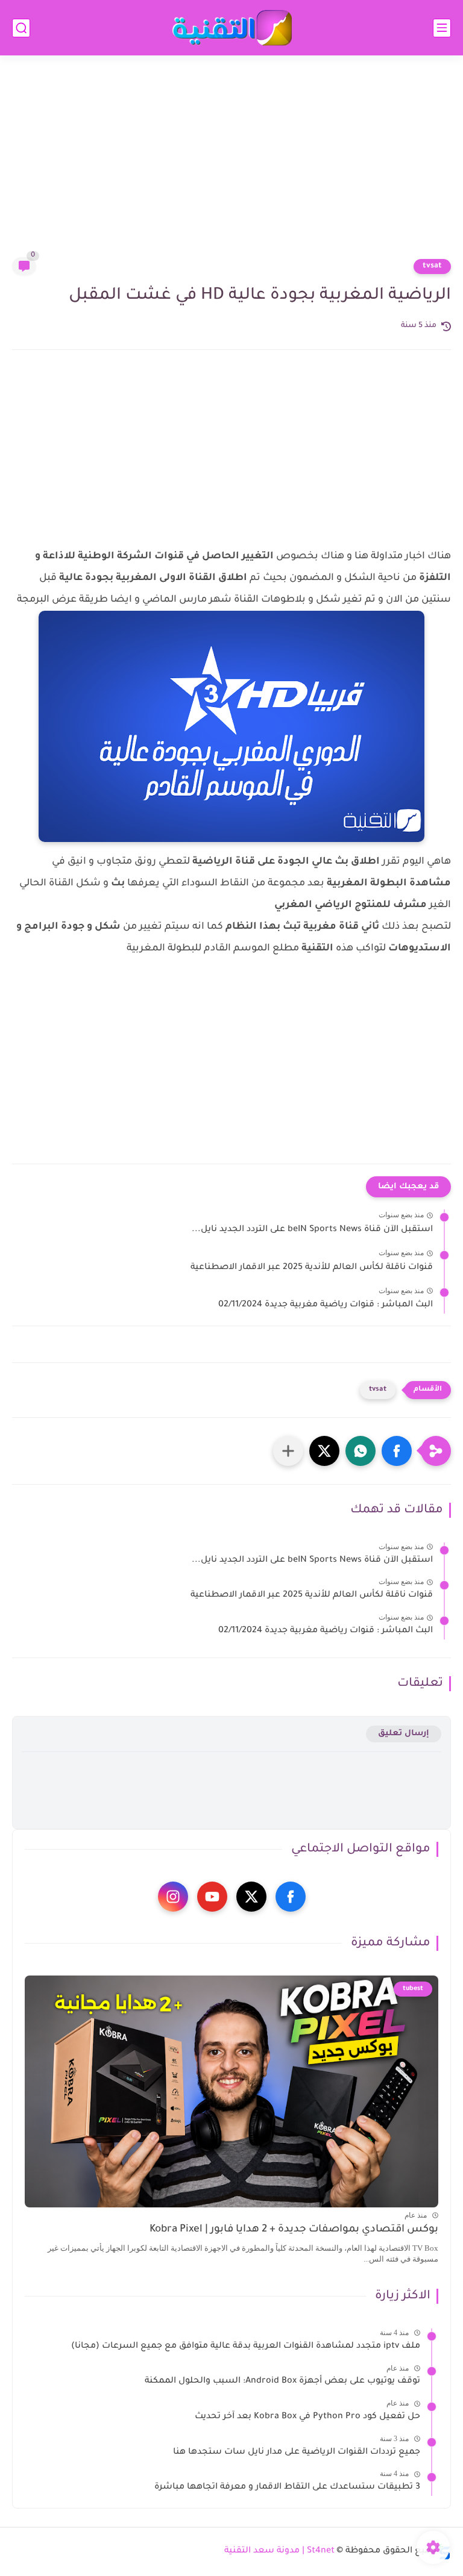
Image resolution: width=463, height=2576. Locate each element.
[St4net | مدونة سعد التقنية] (231, 28)
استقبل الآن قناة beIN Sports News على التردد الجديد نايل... (312, 1230)
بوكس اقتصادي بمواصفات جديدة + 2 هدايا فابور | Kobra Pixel (294, 2230)
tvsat (432, 266)
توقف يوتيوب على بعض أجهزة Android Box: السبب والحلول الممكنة (282, 2381)
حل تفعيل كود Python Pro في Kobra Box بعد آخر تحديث (307, 2417)
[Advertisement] (231, 164)
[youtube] (212, 1897)
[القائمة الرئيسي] (442, 28)
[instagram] (173, 1897)
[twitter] (251, 1897)
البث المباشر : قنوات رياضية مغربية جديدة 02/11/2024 (326, 1305)
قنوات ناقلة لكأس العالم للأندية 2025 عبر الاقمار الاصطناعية (312, 1268)
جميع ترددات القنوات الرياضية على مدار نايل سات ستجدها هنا (297, 2453)
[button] (397, 1451)
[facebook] (291, 1897)
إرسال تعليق (404, 1734)
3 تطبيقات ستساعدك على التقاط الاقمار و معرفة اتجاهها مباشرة (287, 2487)
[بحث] (21, 28)
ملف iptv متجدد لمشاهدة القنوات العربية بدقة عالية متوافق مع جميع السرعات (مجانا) (246, 2347)
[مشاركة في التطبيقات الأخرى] (288, 1451)
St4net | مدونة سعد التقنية (279, 2551)
